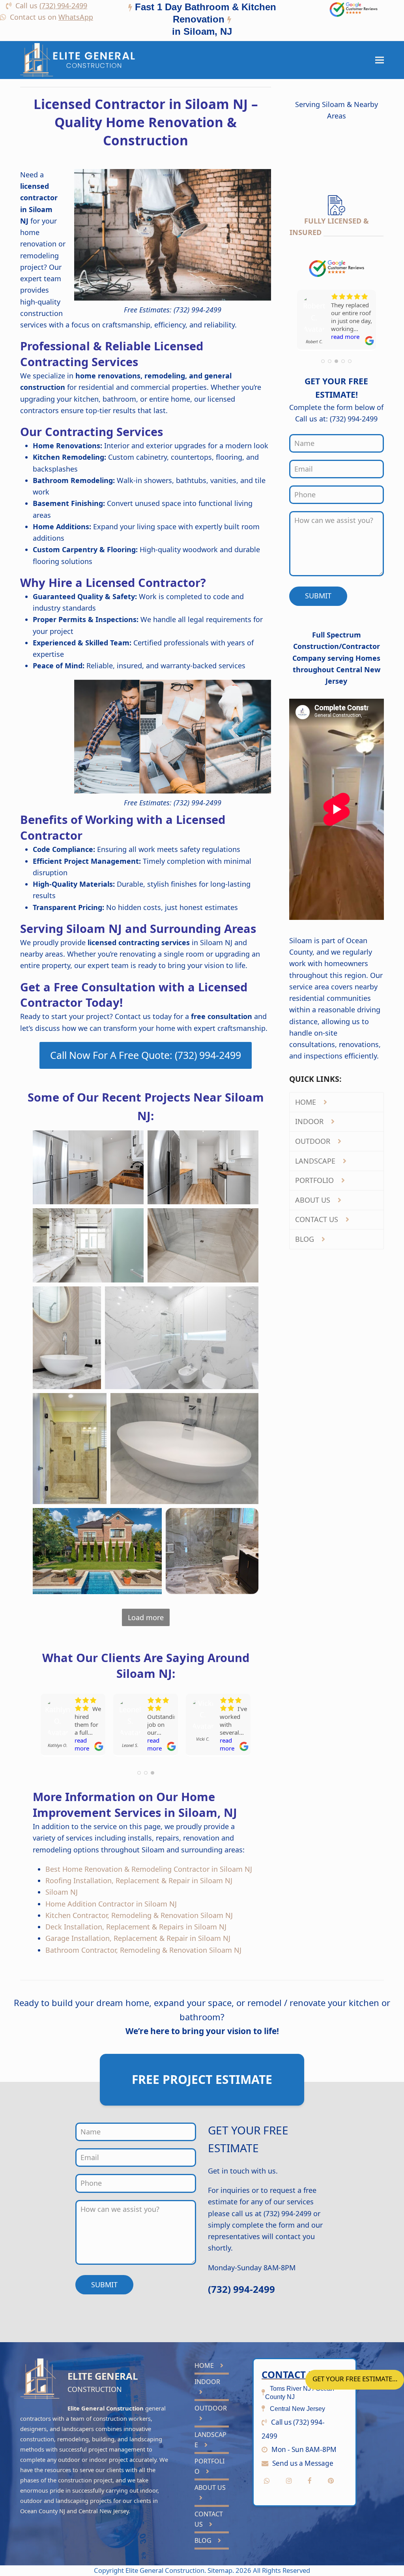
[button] (380, 60)
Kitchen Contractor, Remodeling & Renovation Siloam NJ (139, 1915)
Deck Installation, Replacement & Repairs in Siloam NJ (136, 1927)
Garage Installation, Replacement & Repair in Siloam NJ (138, 1938)
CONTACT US (318, 1219)
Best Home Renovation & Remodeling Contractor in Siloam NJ (149, 1869)
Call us (51, 6)
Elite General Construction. (166, 2570)
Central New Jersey (104, 2511)
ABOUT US (314, 1200)
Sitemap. (222, 2570)
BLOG (306, 1239)
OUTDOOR (314, 1141)
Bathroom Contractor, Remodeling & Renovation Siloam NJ (143, 1950)
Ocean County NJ (43, 2511)
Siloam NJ (62, 1892)
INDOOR (310, 1121)
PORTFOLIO (315, 1180)
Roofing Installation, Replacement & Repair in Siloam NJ (139, 1880)
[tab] (202, 21)
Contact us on (51, 17)
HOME (307, 1102)
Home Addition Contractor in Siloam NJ (111, 1904)
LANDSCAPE (316, 1161)
